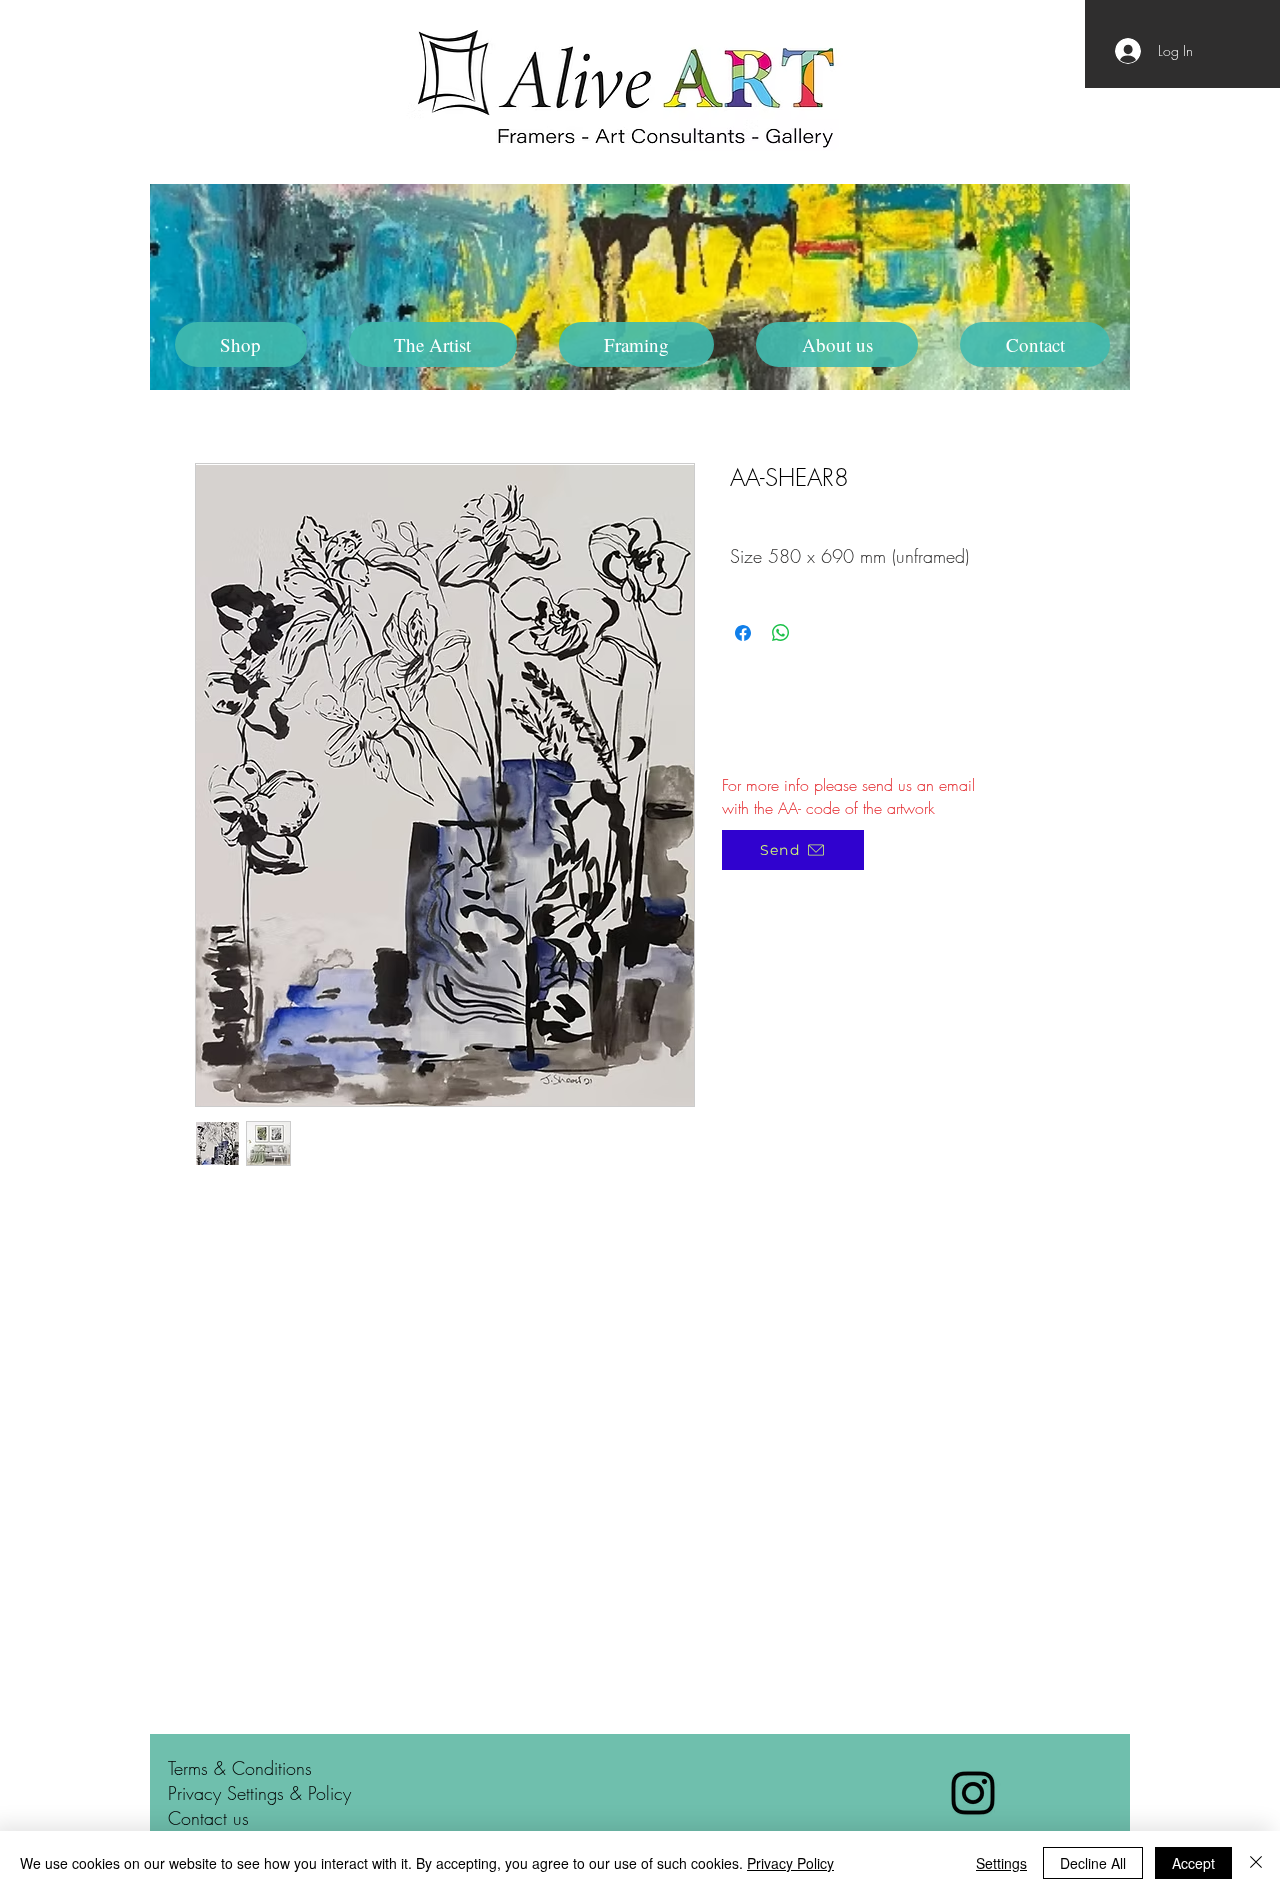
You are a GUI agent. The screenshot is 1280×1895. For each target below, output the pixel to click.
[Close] (1256, 1863)
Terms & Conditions (240, 1768)
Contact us (208, 1818)
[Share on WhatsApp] (781, 633)
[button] (433, 344)
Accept (1193, 1863)
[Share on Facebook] (743, 633)
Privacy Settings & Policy (259, 1793)
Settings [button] (1001, 1863)
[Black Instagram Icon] (973, 1793)
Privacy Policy (790, 1863)
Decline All (1093, 1863)
